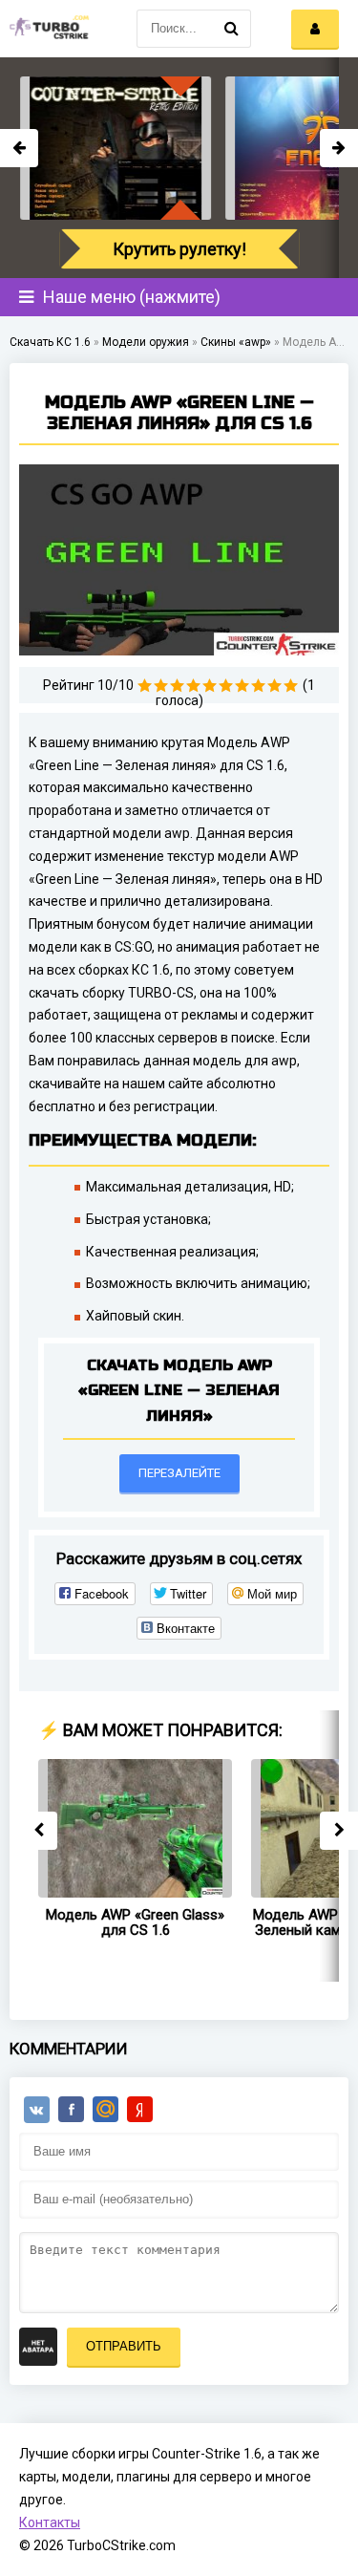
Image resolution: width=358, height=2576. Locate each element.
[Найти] (232, 29)
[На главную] (48, 29)
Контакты (50, 2522)
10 (291, 686)
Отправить (124, 2346)
